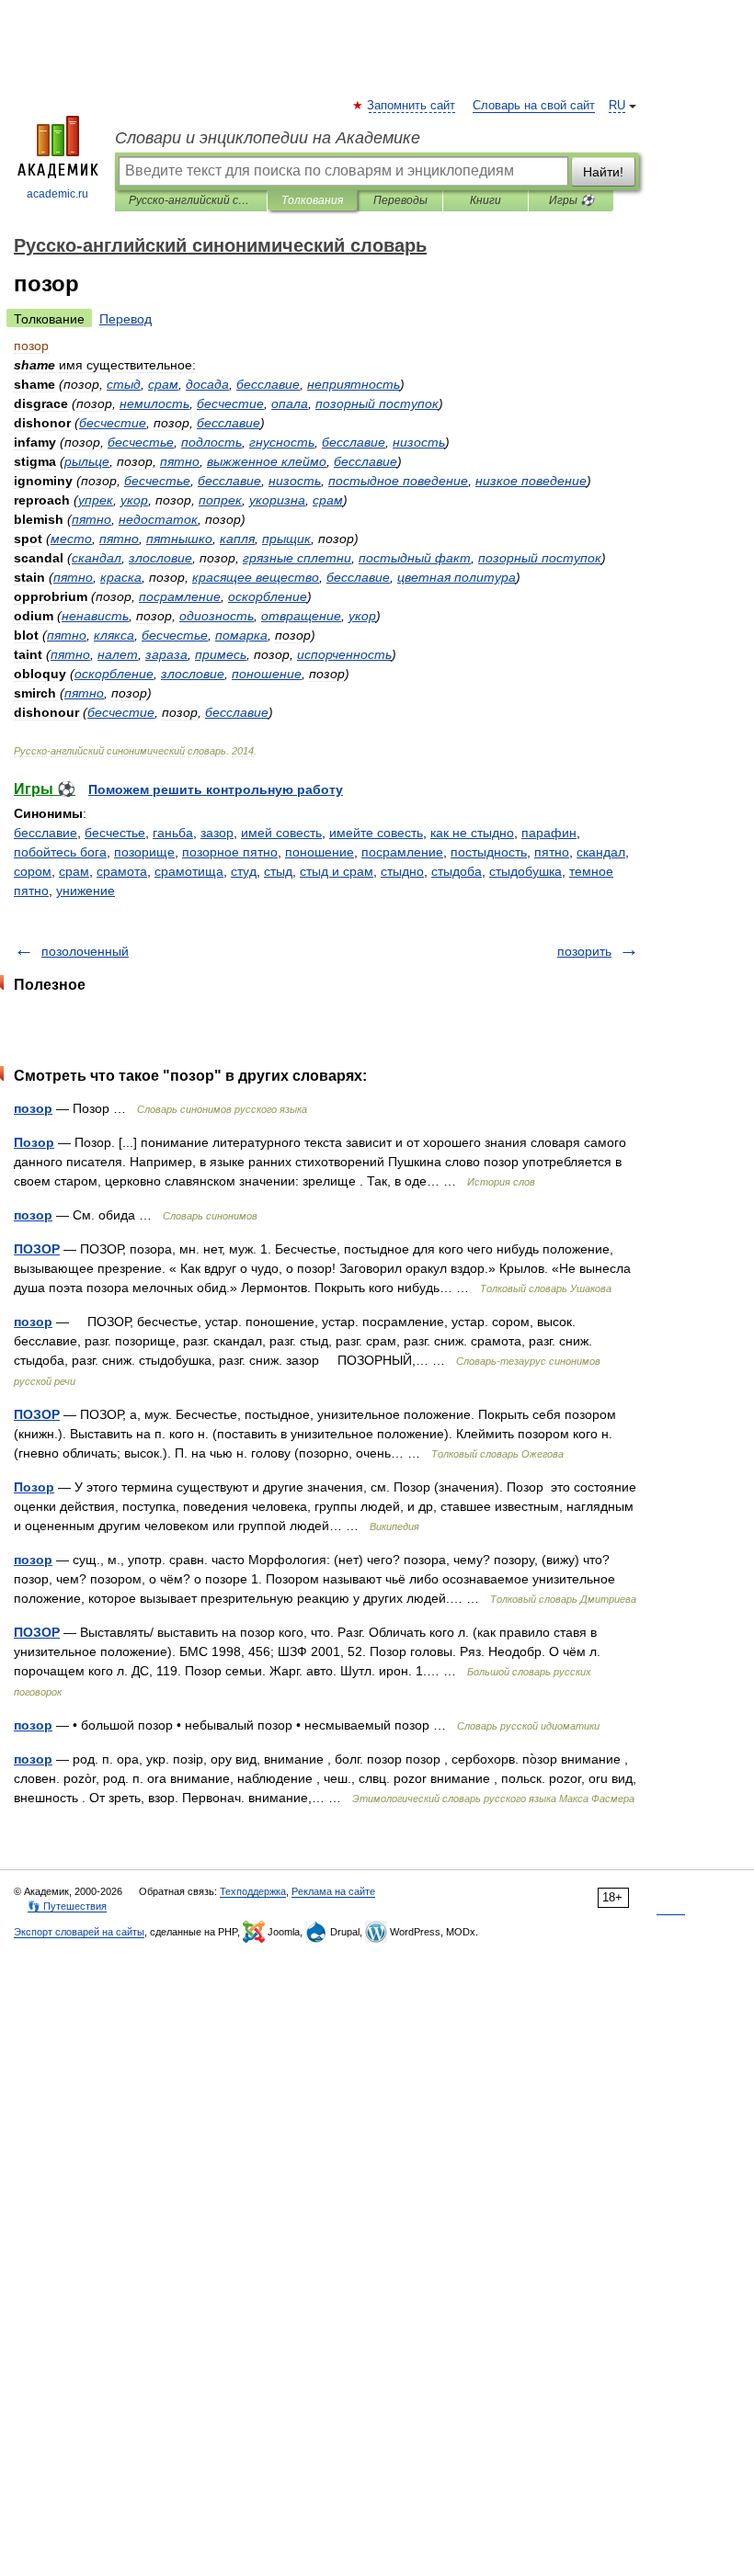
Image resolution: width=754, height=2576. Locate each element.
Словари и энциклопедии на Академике (268, 138)
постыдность (489, 852)
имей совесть (281, 833)
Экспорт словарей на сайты (79, 1932)
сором (33, 871)
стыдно (402, 871)
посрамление (402, 852)
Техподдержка (253, 1891)
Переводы (400, 200)
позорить (584, 951)
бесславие (46, 833)
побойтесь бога (60, 852)
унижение (86, 891)
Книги (486, 200)
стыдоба (457, 871)
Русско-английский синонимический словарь (191, 200)
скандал (601, 852)
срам (74, 871)
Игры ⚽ (571, 200)
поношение (320, 852)
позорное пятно (230, 852)
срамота (122, 871)
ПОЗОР (37, 1249)
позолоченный (85, 951)
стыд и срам (337, 871)
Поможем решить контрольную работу (216, 789)
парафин (549, 833)
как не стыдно (472, 833)
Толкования (312, 200)
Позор (34, 1142)
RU (617, 106)
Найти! (603, 172)
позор (33, 1108)
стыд (278, 871)
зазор (217, 833)
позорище (144, 852)
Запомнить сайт (412, 106)
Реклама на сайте (333, 1891)
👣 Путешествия (67, 1906)
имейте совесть (376, 833)
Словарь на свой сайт (534, 106)
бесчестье (115, 833)
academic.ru (57, 194)
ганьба (173, 833)
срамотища (189, 871)
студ (244, 871)
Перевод (126, 319)
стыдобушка (526, 871)
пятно (552, 852)
